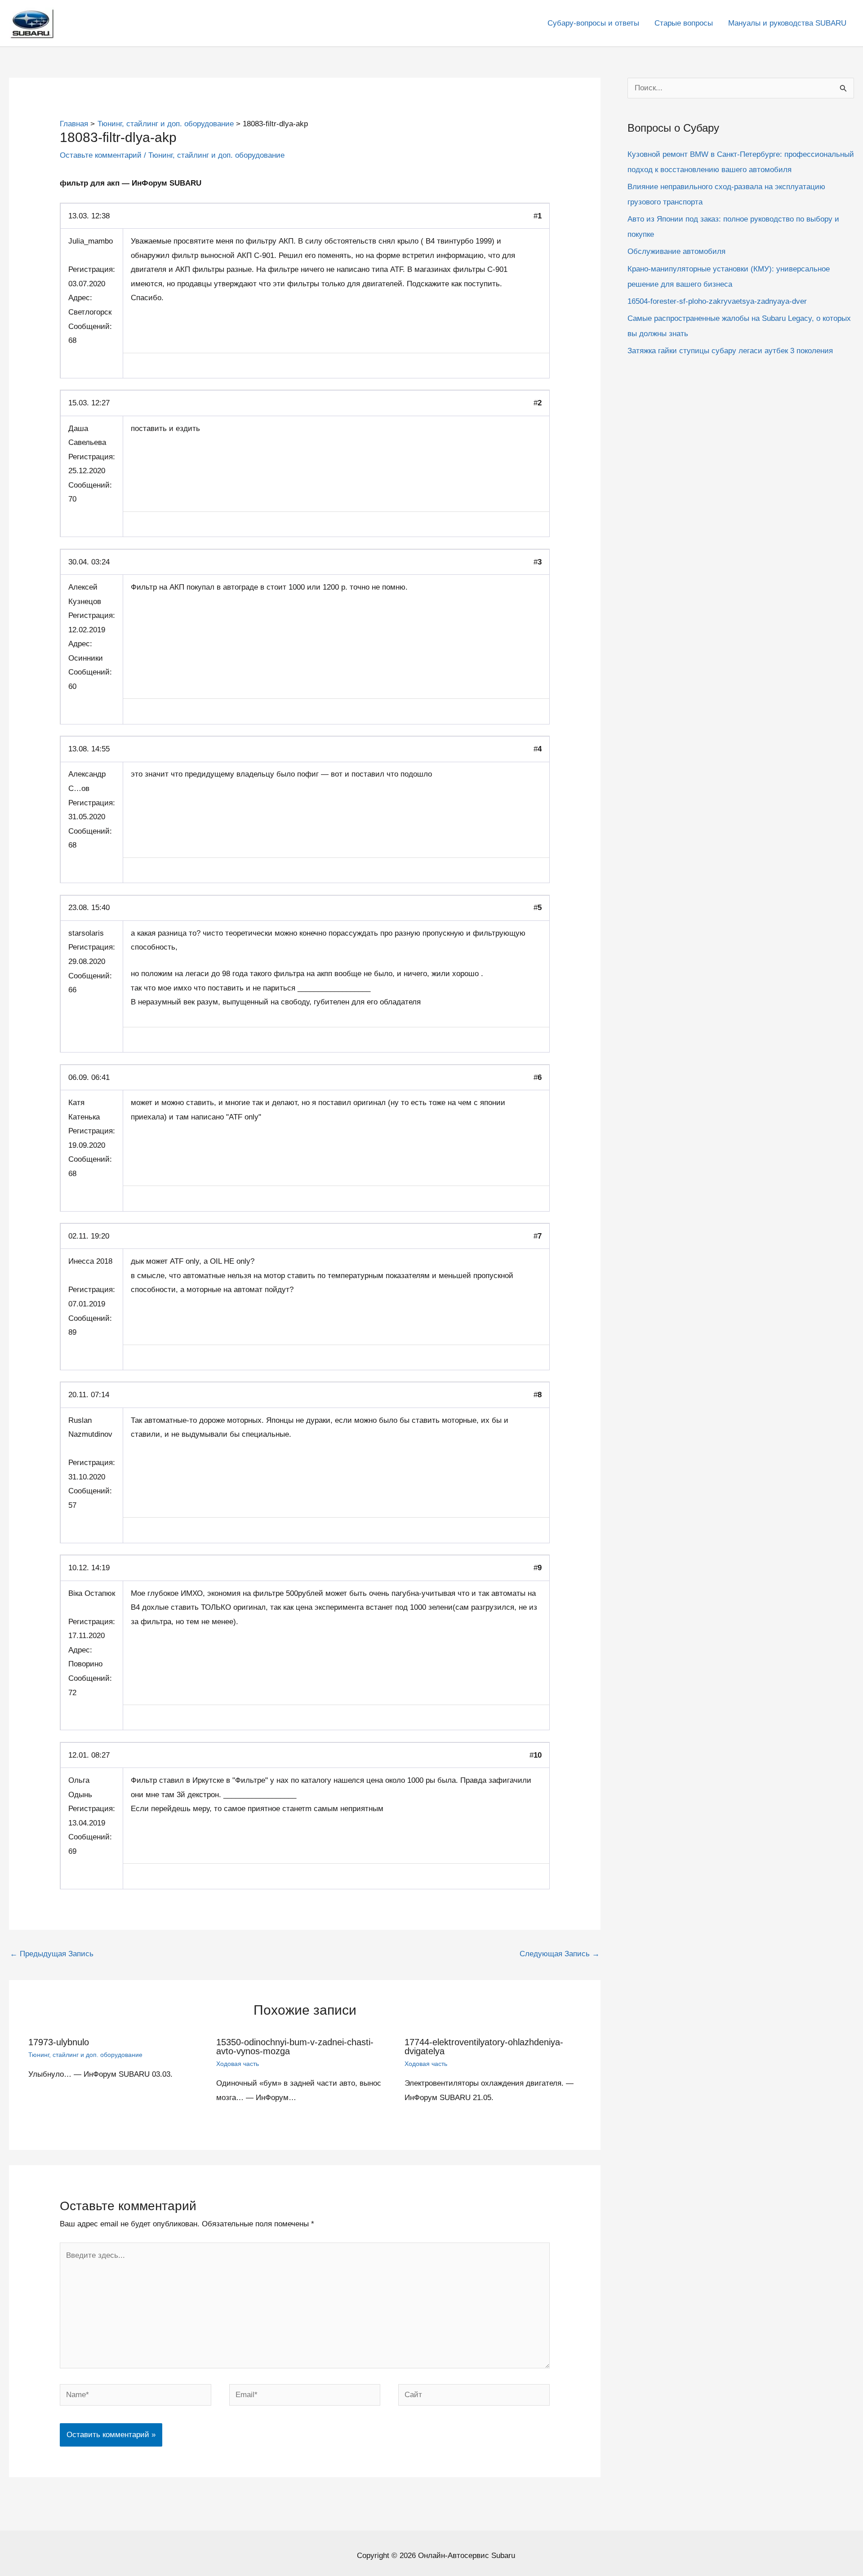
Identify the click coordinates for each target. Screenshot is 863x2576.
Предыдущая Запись (52, 1954)
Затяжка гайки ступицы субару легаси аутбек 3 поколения (730, 351)
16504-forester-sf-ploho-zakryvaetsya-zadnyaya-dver (717, 301)
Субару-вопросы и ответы (593, 23)
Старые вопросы (684, 23)
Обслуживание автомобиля (676, 251)
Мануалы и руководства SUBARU (787, 23)
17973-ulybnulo (59, 2042)
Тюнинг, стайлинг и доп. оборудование (216, 155)
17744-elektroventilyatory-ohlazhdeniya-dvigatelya (484, 2047)
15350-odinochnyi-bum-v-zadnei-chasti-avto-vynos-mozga (295, 2047)
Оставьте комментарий (101, 155)
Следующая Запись (560, 1954)
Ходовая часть (238, 2064)
